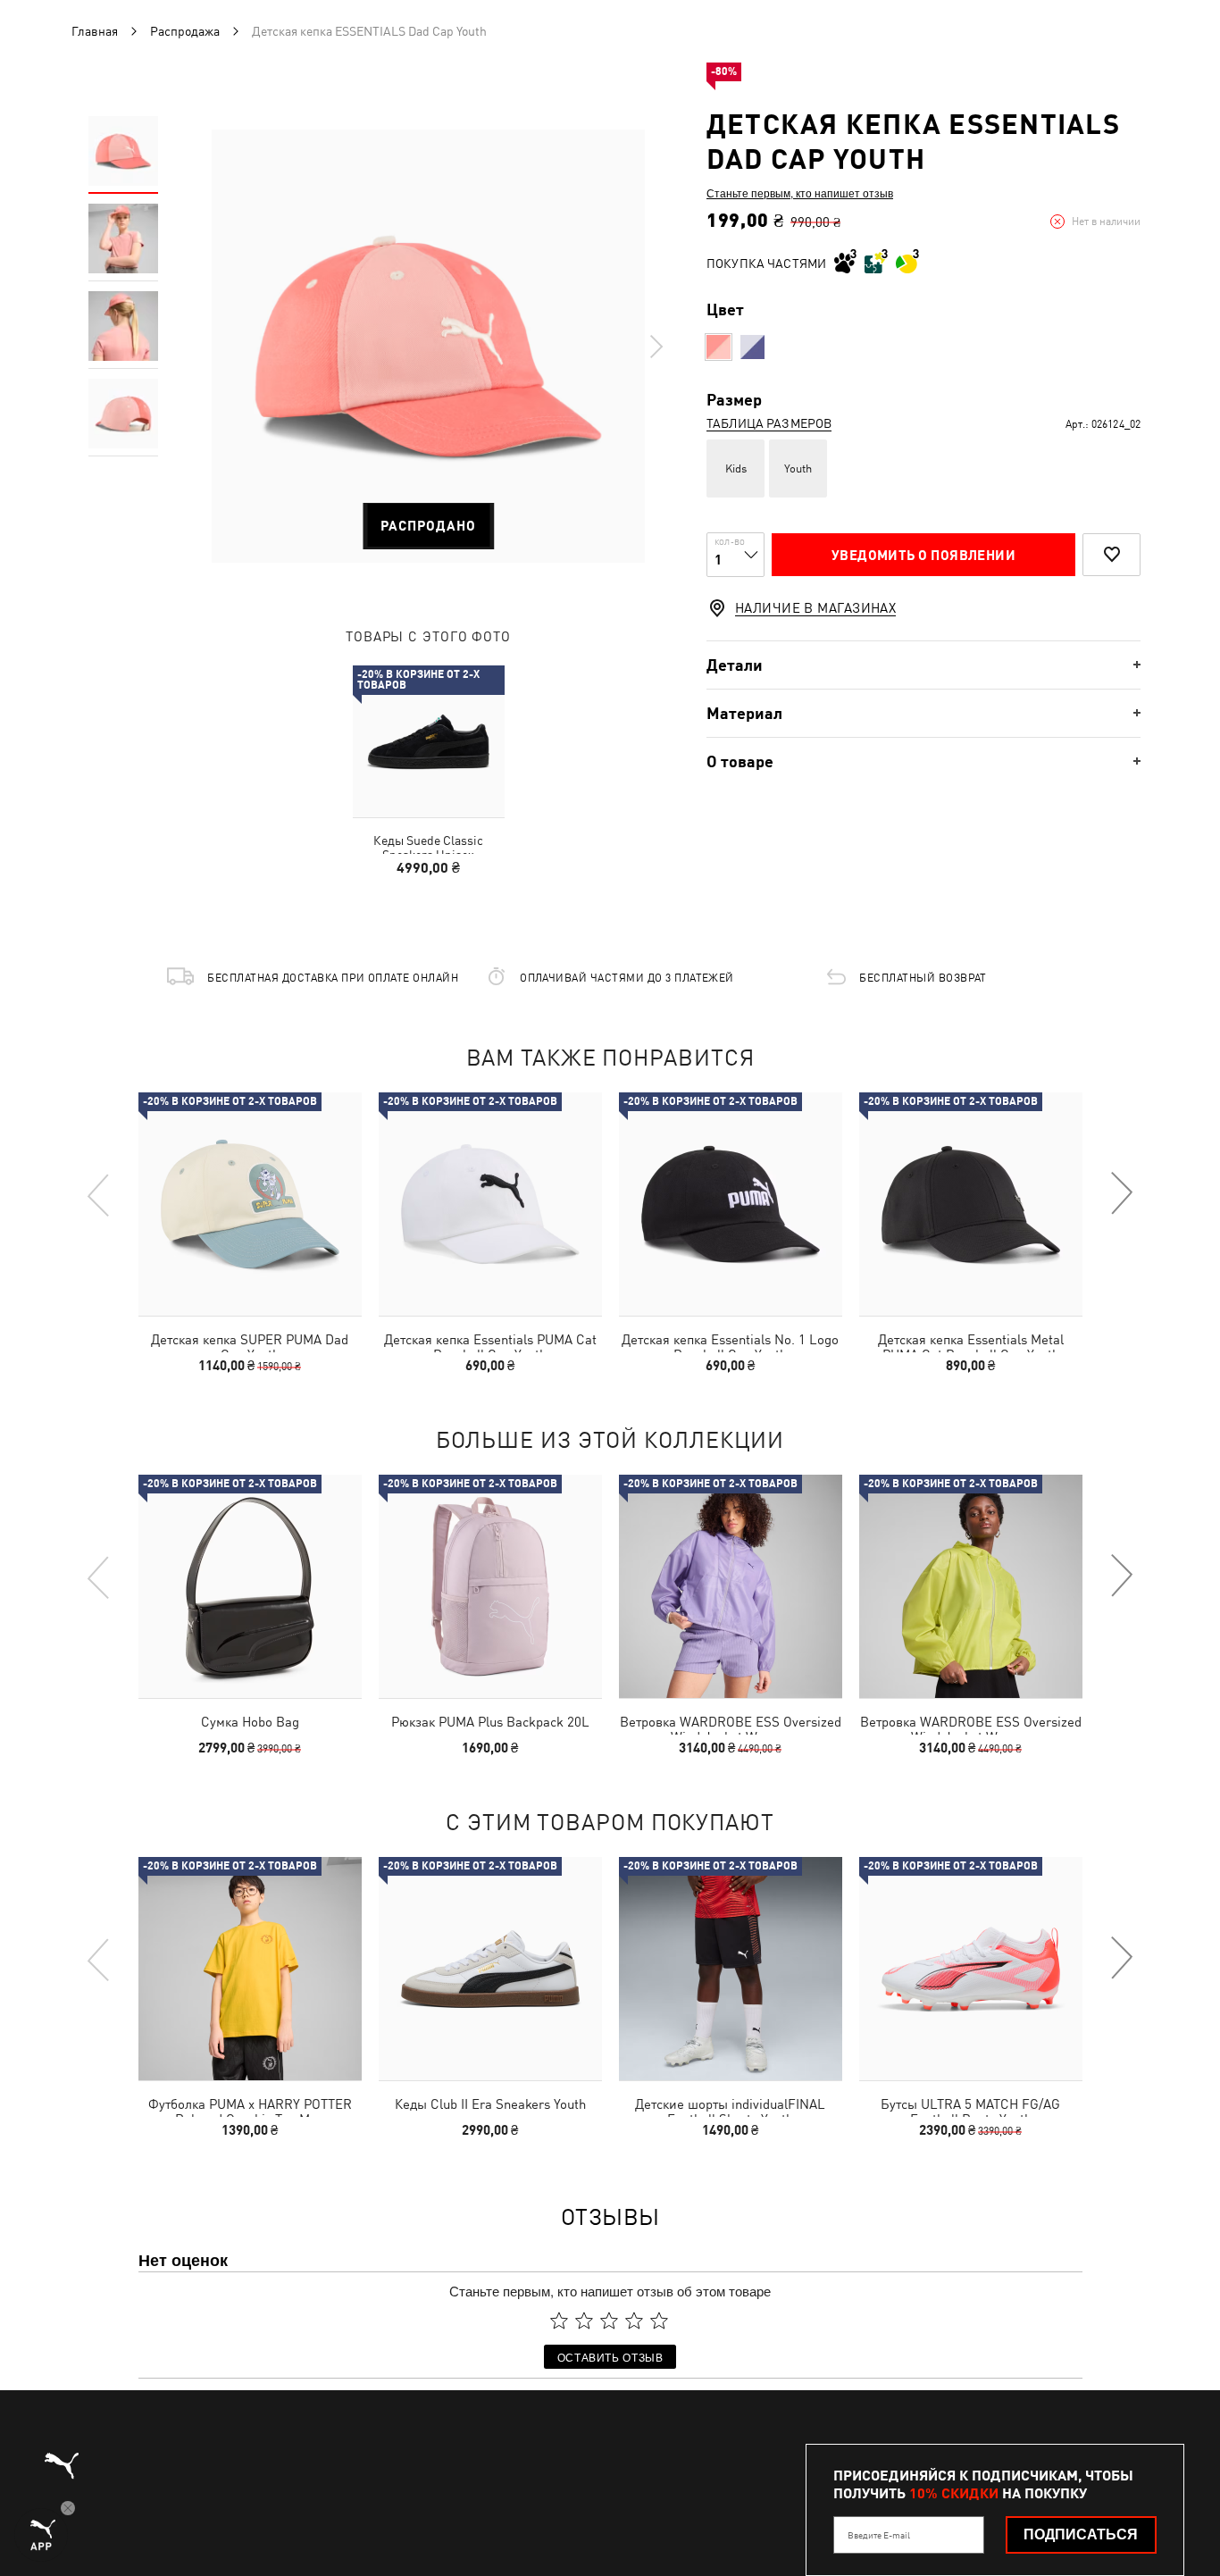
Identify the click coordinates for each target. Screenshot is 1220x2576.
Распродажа (185, 31)
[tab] (923, 665)
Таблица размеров (769, 423)
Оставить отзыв (610, 2357)
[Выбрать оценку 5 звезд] (659, 2321)
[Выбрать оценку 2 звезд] (584, 2321)
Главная (95, 31)
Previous (99, 1194)
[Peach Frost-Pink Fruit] (719, 347)
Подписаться (1081, 2534)
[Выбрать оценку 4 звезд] (634, 2321)
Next (656, 347)
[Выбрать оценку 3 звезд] (609, 2321)
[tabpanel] (428, 346)
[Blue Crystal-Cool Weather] (752, 347)
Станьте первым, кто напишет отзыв (800, 193)
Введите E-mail (879, 2535)
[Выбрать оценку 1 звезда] (559, 2321)
